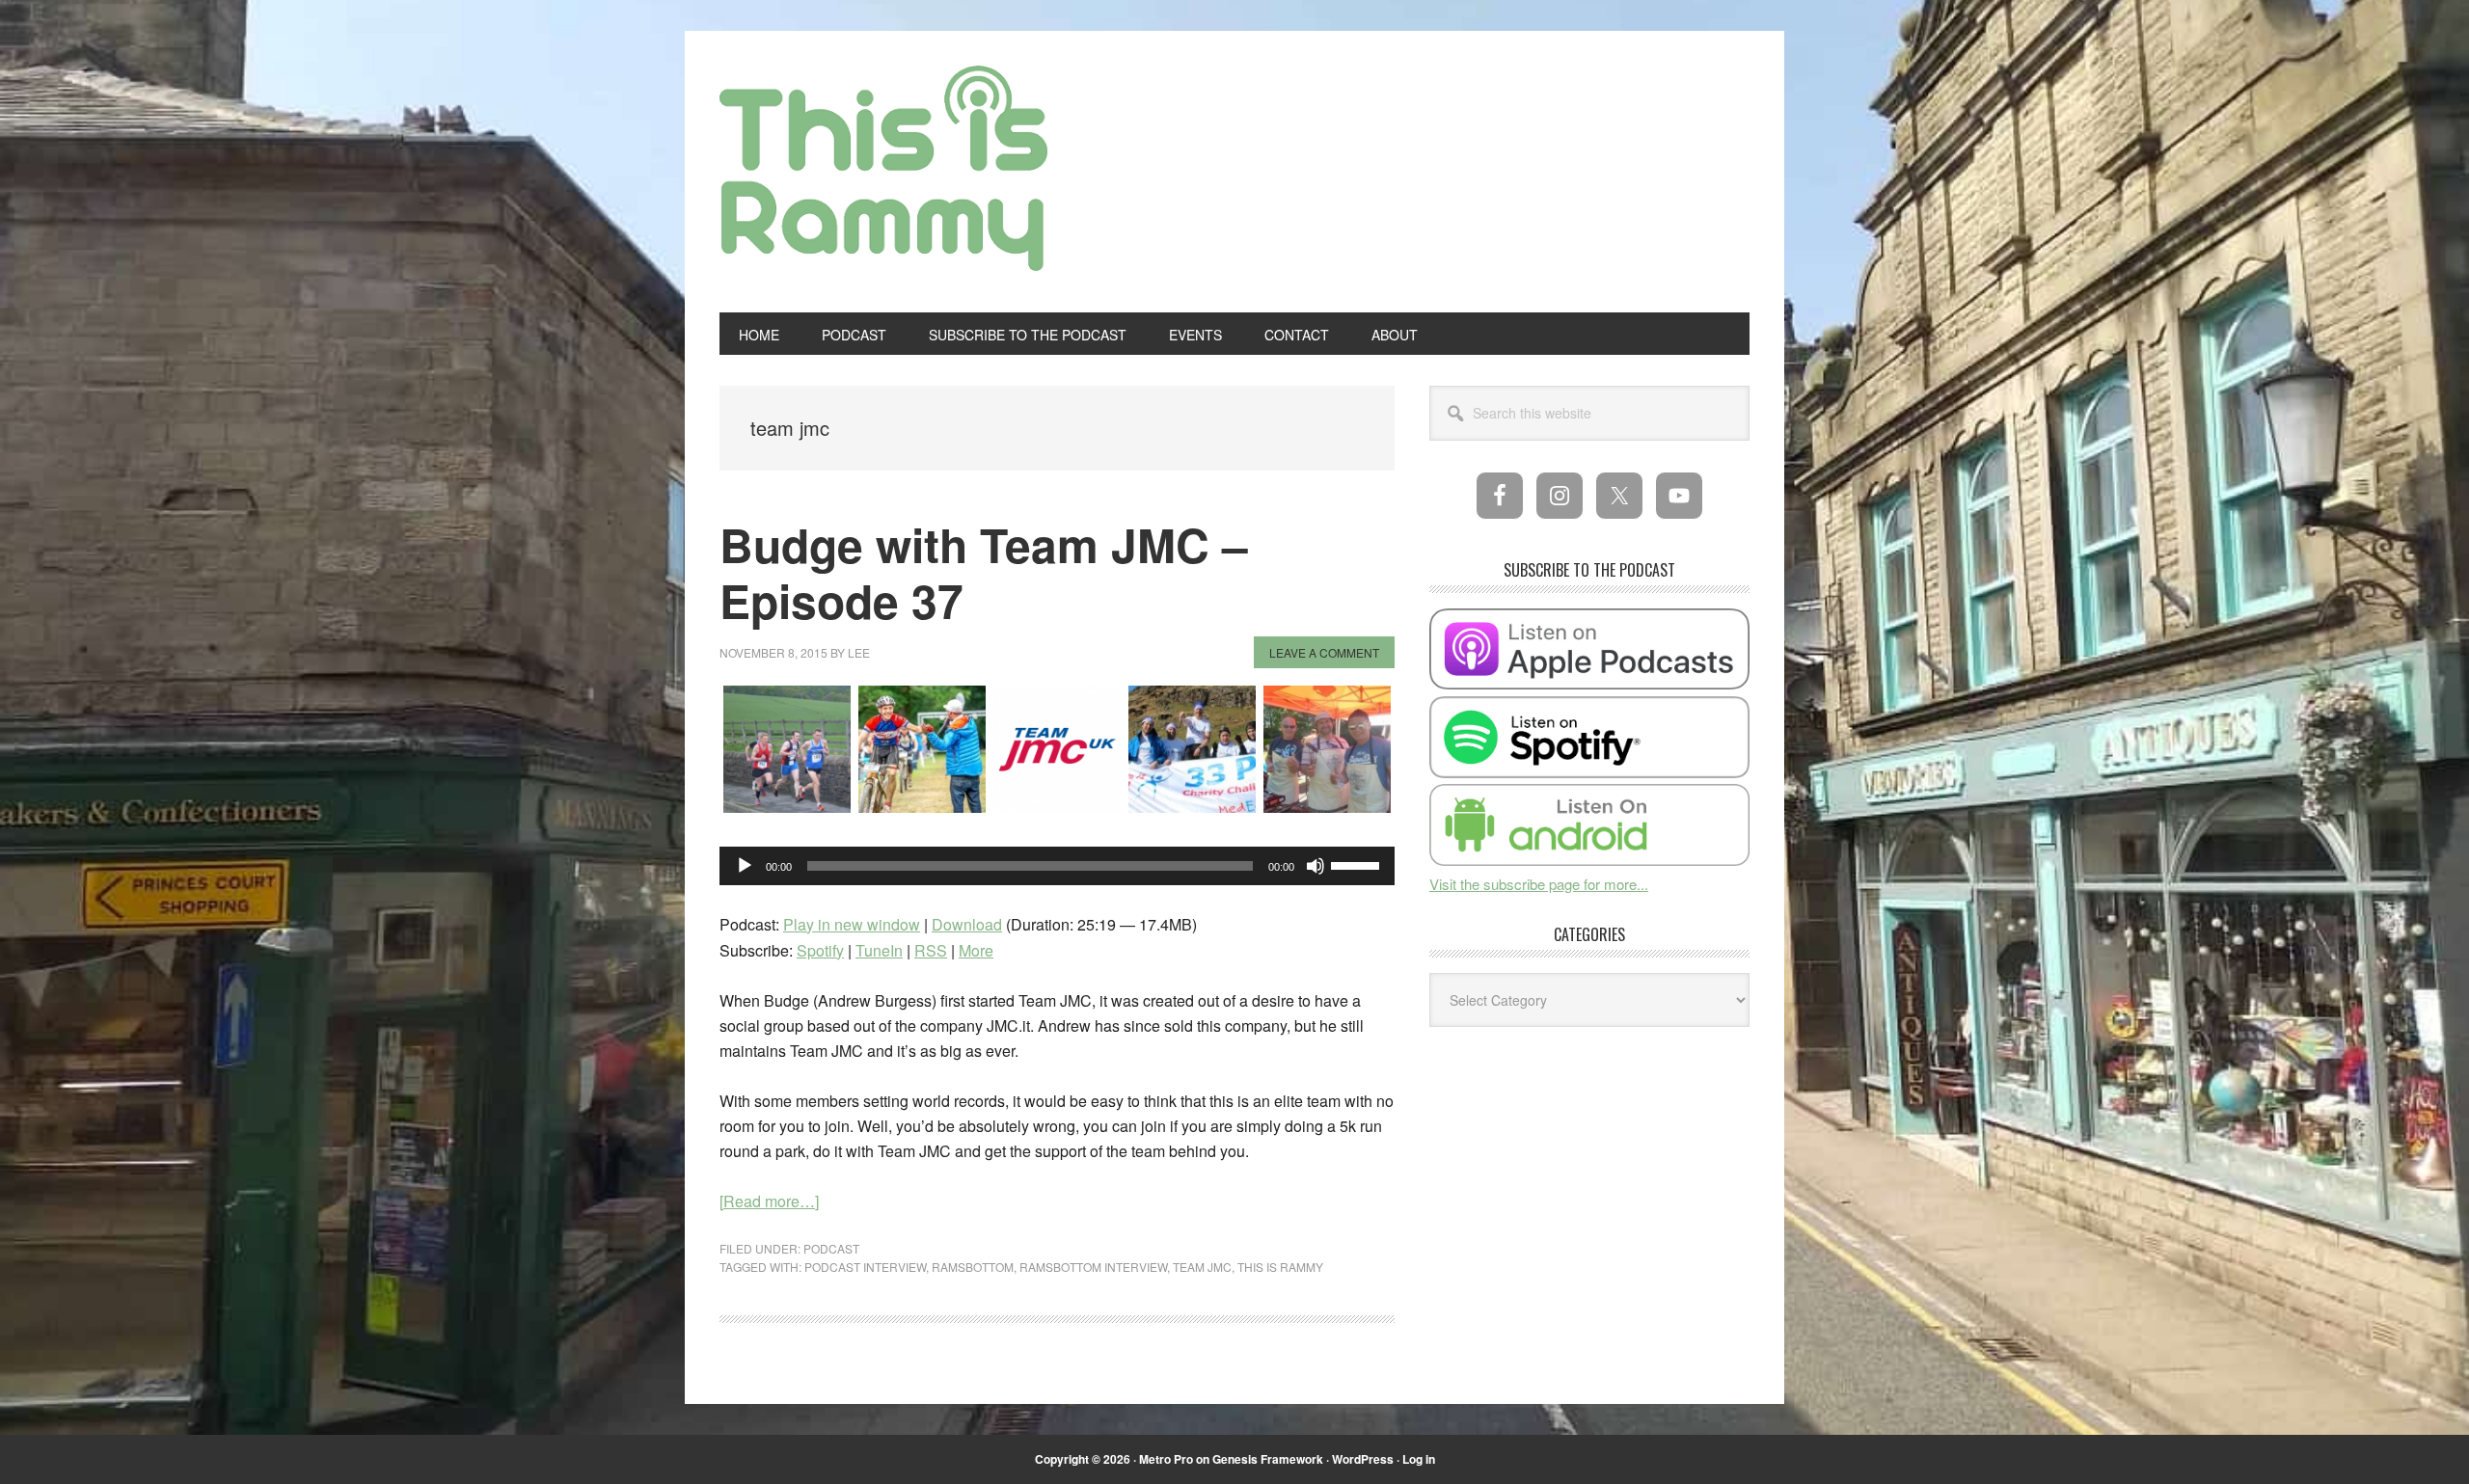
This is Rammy (883, 181)
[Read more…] (769, 1201)
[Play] (745, 866)
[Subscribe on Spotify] (1589, 772)
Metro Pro (1166, 1459)
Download (967, 924)
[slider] (1358, 864)
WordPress (1363, 1459)
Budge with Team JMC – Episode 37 (984, 572)
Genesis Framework (1268, 1459)
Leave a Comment (1324, 652)
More (976, 950)
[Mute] (1316, 866)
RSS (931, 950)
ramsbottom (973, 1267)
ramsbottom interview (1093, 1267)
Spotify (820, 950)
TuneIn (879, 950)
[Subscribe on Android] (1589, 860)
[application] (1057, 866)
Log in (1419, 1459)
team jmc (1202, 1267)
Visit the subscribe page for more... (1539, 884)
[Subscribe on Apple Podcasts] (1589, 683)
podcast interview (865, 1267)
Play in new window (852, 924)
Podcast (831, 1248)
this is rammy (1280, 1267)
